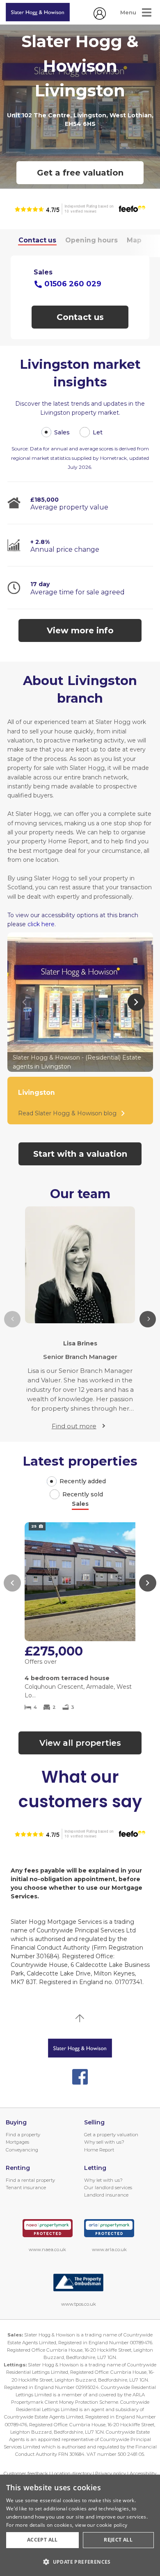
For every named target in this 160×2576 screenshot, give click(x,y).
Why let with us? (103, 2180)
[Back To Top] (80, 2018)
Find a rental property (30, 2180)
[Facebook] (80, 2077)
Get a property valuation (111, 2135)
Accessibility (143, 2473)
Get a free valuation (80, 173)
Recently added (83, 1481)
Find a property (23, 2135)
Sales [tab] (80, 1504)
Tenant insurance (26, 2188)
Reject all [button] (118, 2540)
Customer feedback (26, 2473)
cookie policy (112, 2525)
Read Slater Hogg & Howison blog (67, 1113)
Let (98, 432)
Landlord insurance (106, 2195)
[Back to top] (80, 2048)
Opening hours (91, 240)
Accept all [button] (42, 2540)
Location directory (72, 2473)
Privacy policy (111, 2473)
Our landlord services (108, 2188)
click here (41, 924)
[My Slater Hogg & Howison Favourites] (100, 18)
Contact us (37, 240)
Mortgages (17, 2142)
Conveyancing (22, 2150)
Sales (62, 432)
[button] (148, 1319)
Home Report (99, 2150)
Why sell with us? (104, 2142)
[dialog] (80, 2525)
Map (134, 240)
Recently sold (83, 1494)
